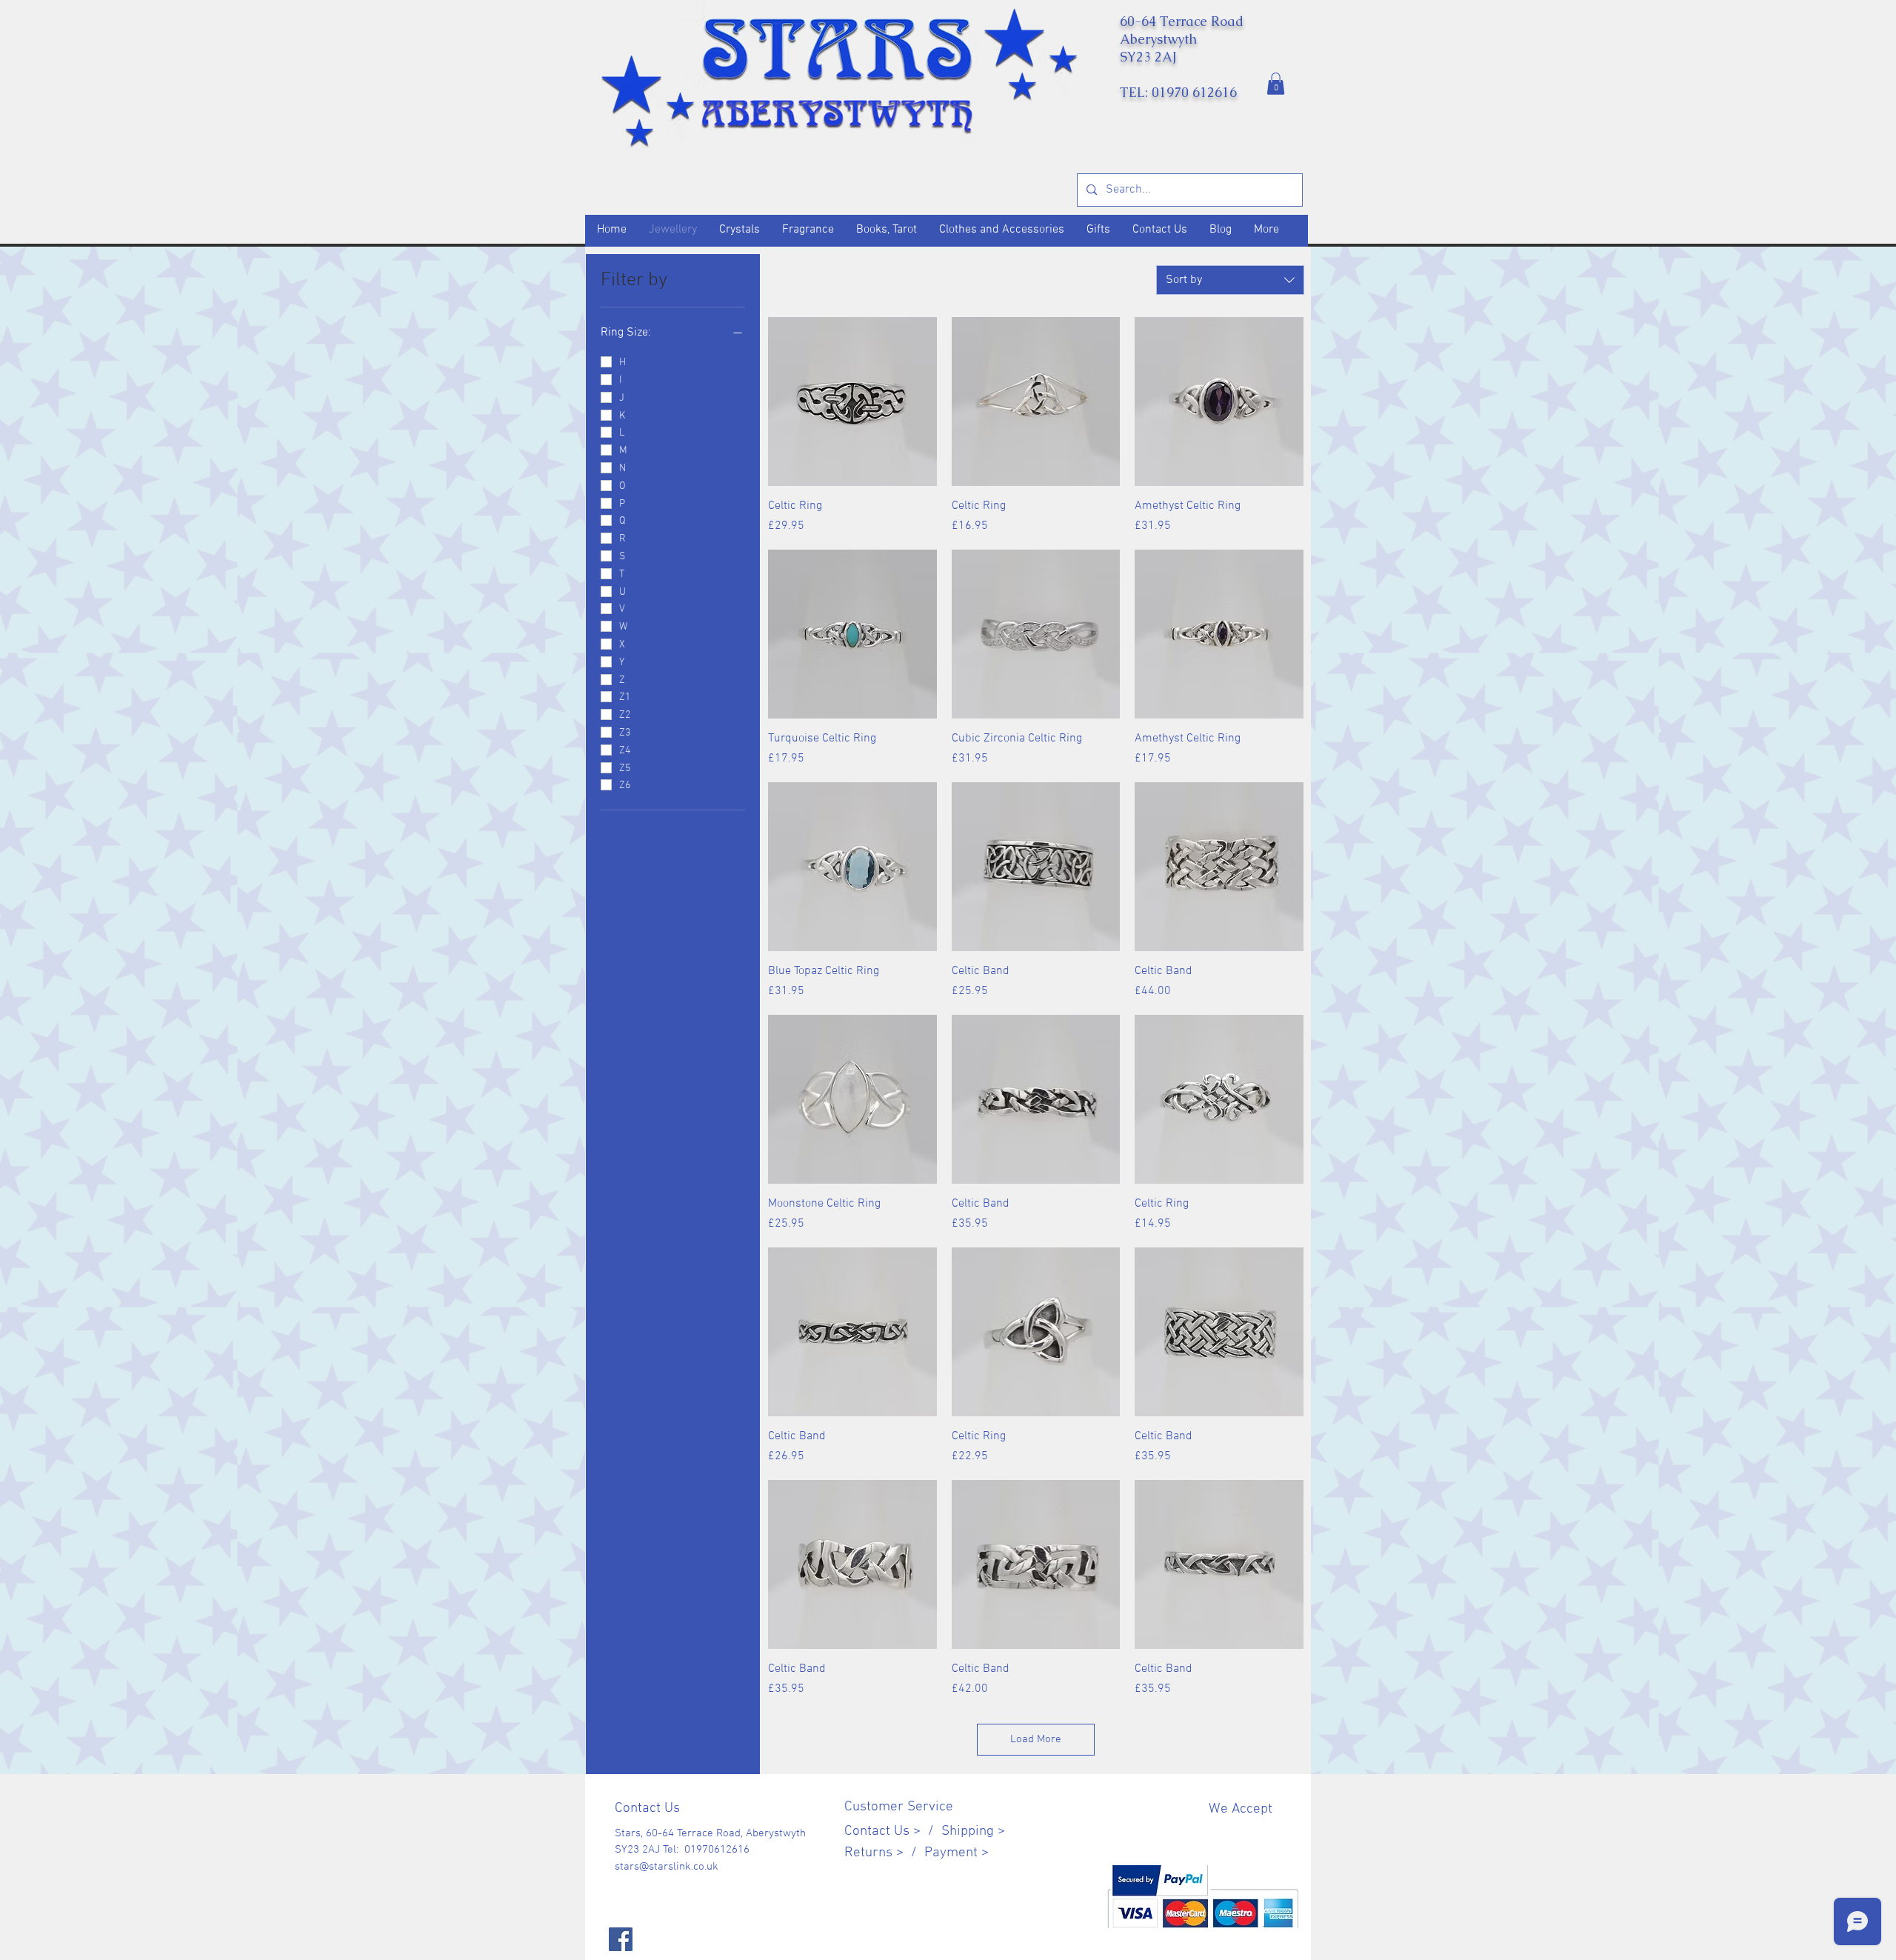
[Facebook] (621, 1939)
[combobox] (1230, 280)
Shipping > (973, 1831)
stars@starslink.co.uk (667, 1867)
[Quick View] (852, 401)
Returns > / (884, 1853)
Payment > (957, 1853)
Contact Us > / (893, 1831)
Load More (1036, 1739)
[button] (1276, 84)
